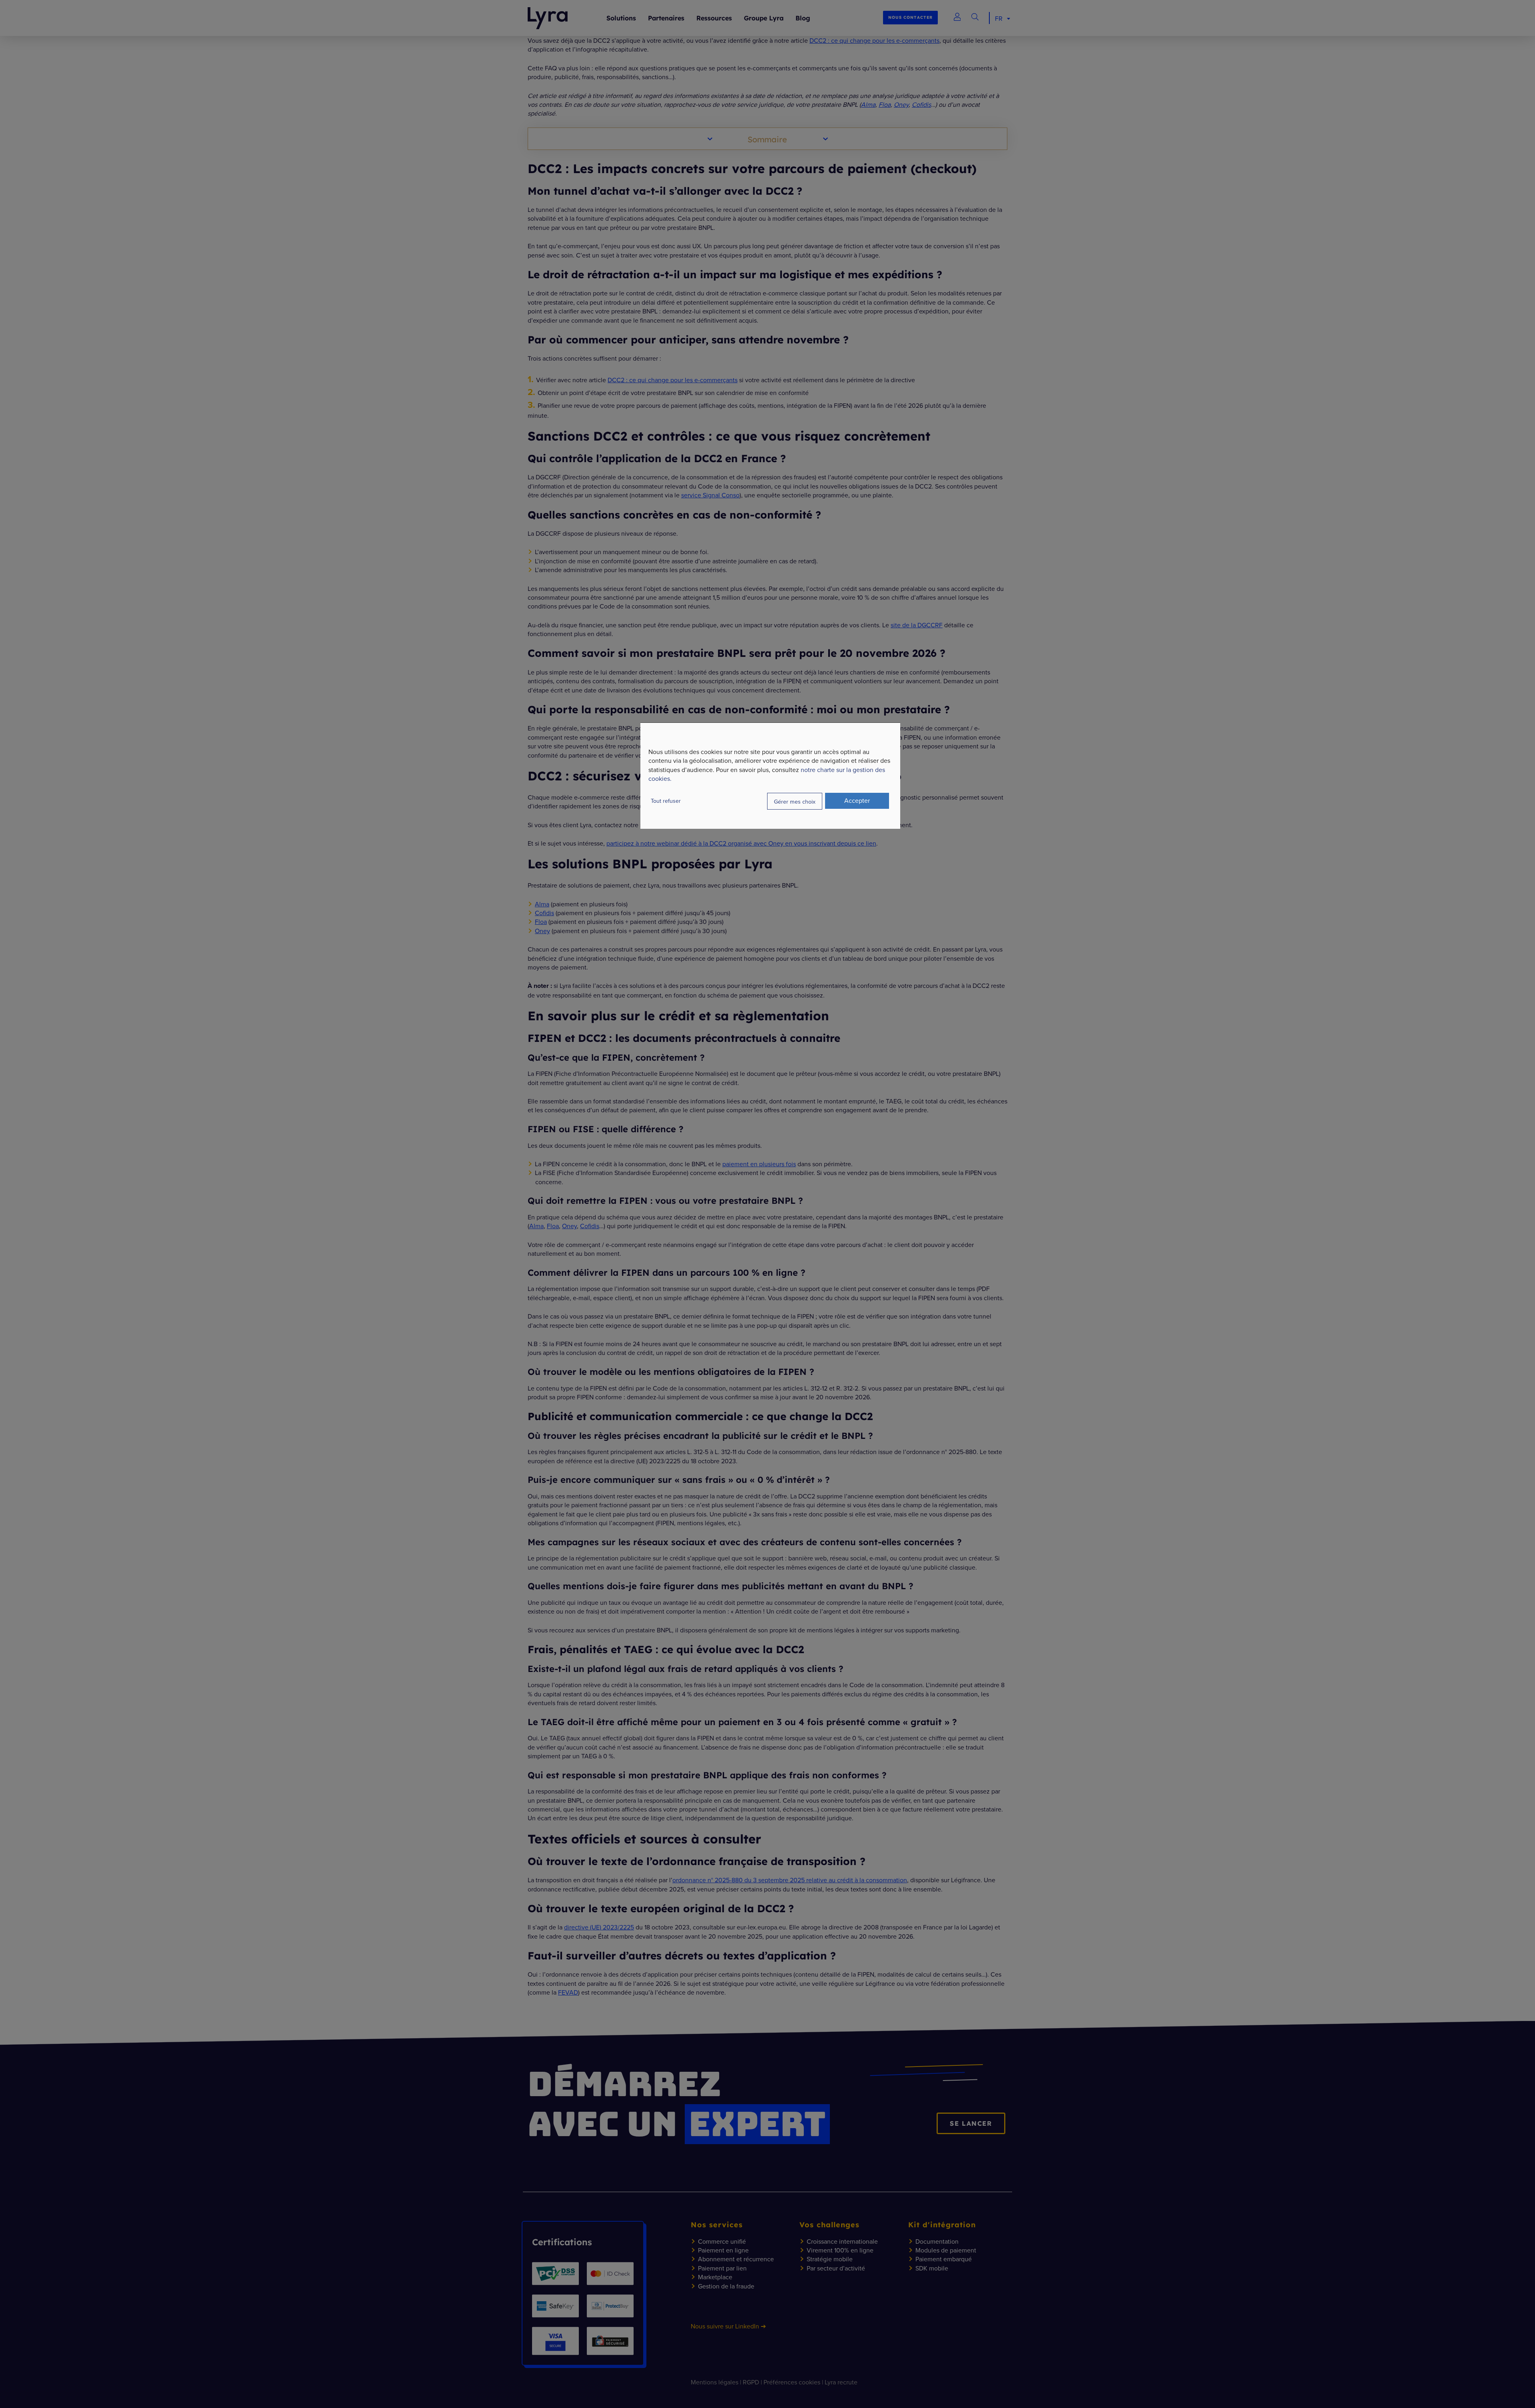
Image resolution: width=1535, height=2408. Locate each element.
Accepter (857, 800)
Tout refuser (666, 801)
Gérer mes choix (795, 801)
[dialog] (770, 776)
